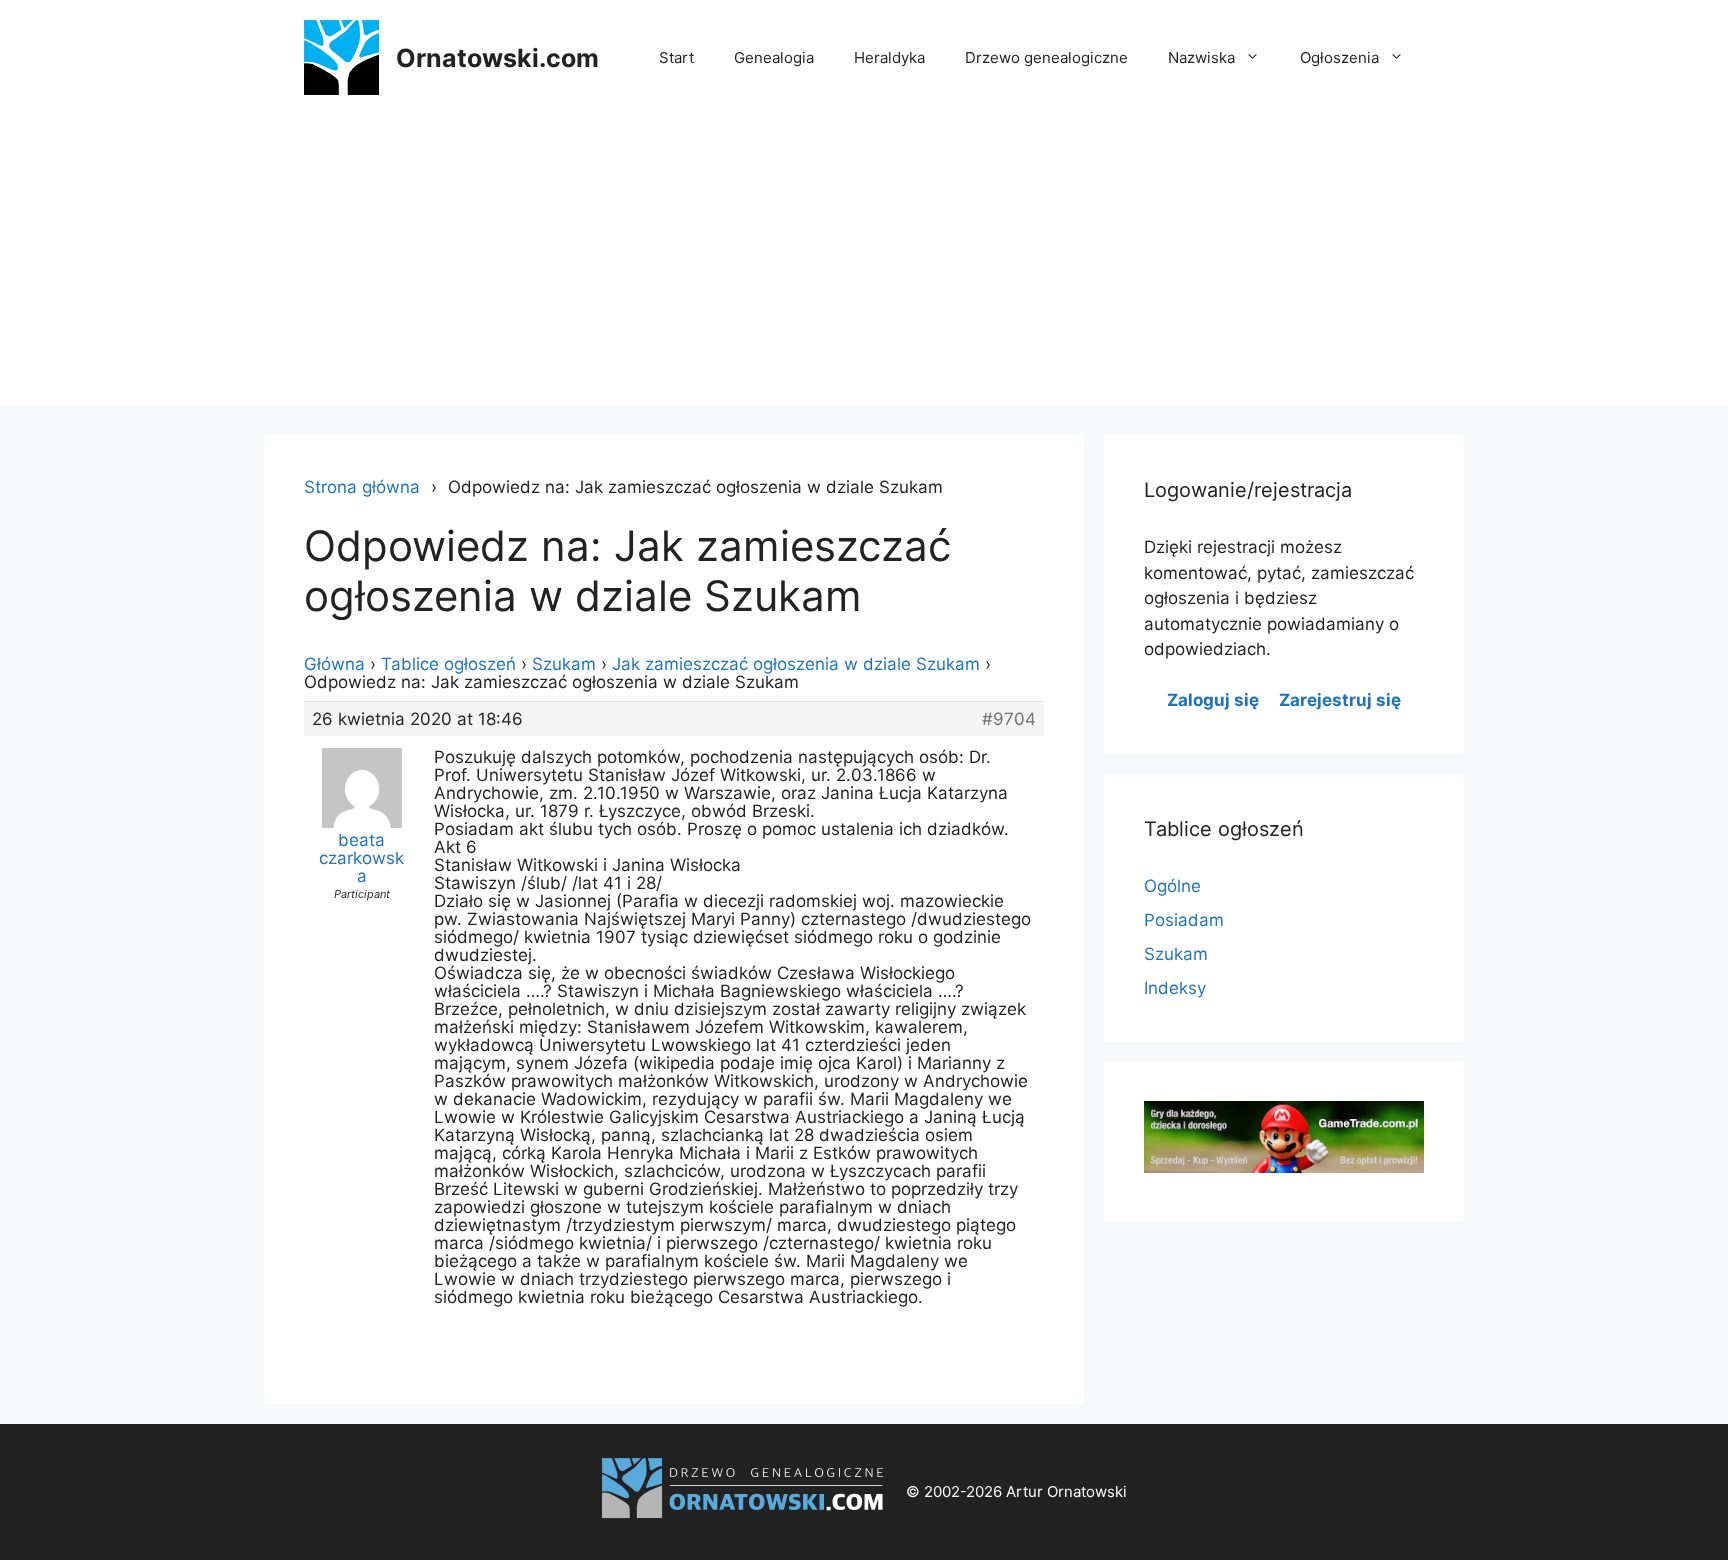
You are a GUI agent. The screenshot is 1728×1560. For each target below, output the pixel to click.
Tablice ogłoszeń (448, 664)
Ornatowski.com (497, 58)
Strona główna (362, 487)
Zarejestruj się (1340, 700)
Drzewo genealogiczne (1046, 57)
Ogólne (1172, 886)
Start (676, 57)
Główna (334, 664)
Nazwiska (1201, 57)
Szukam (564, 664)
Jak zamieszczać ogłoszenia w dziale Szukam (796, 664)
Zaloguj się (1213, 700)
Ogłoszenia (1339, 57)
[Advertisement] (864, 265)
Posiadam (1184, 920)
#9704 (1009, 719)
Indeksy (1175, 988)
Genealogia (774, 57)
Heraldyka (889, 57)
